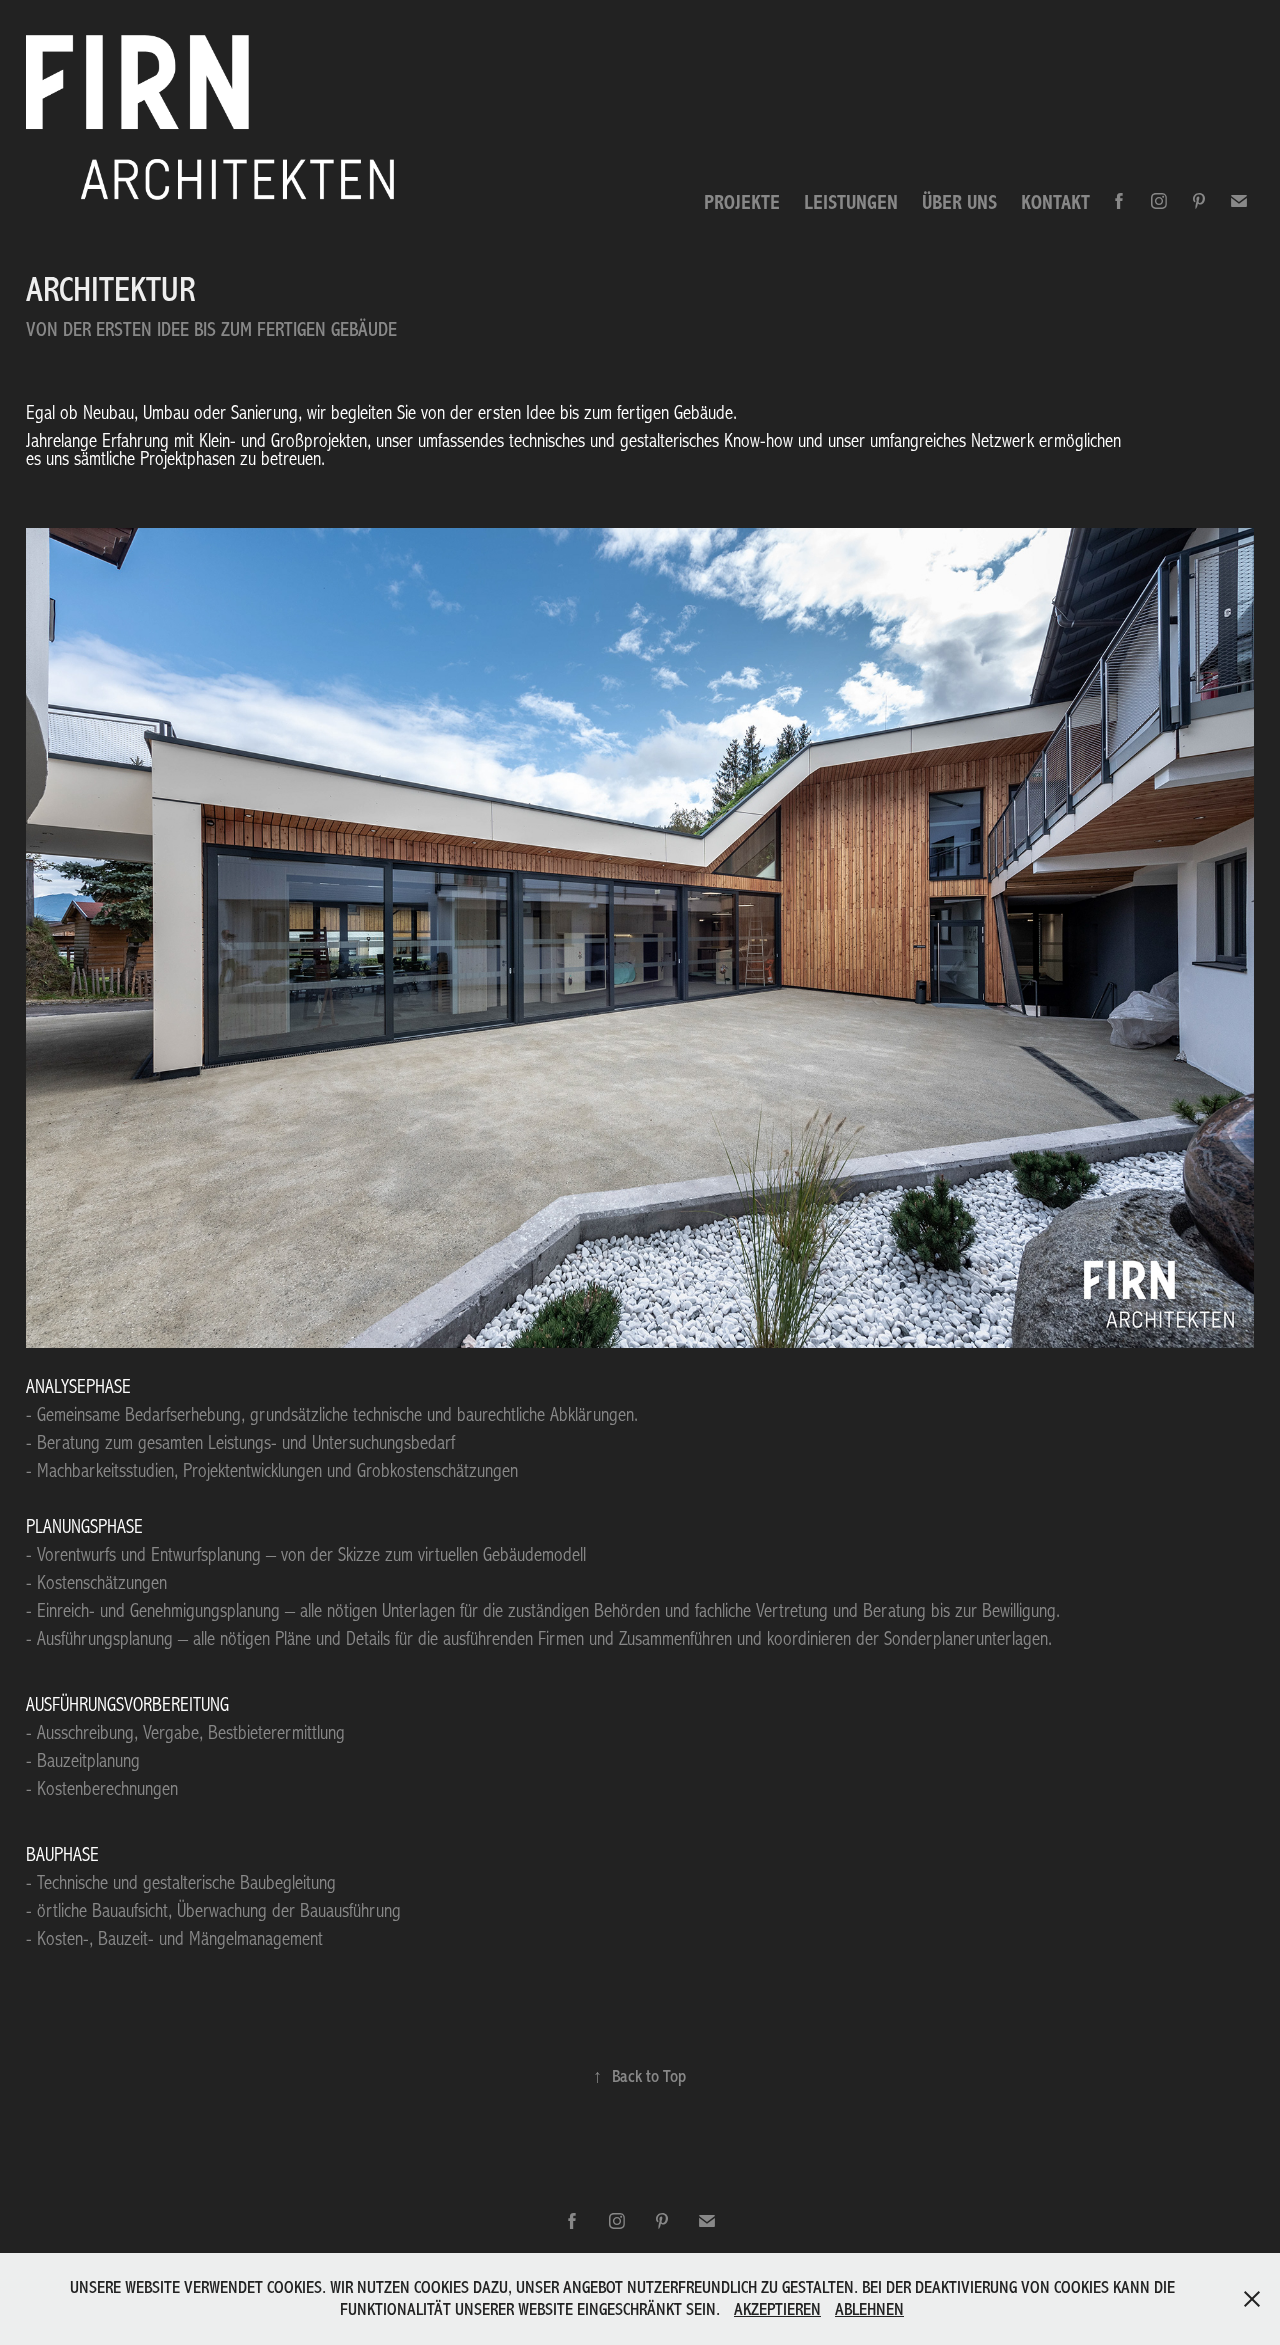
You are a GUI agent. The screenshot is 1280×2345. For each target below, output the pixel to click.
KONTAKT (1055, 202)
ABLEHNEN (869, 2309)
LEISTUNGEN (851, 202)
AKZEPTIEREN (777, 2309)
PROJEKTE (742, 202)
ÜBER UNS (959, 202)
